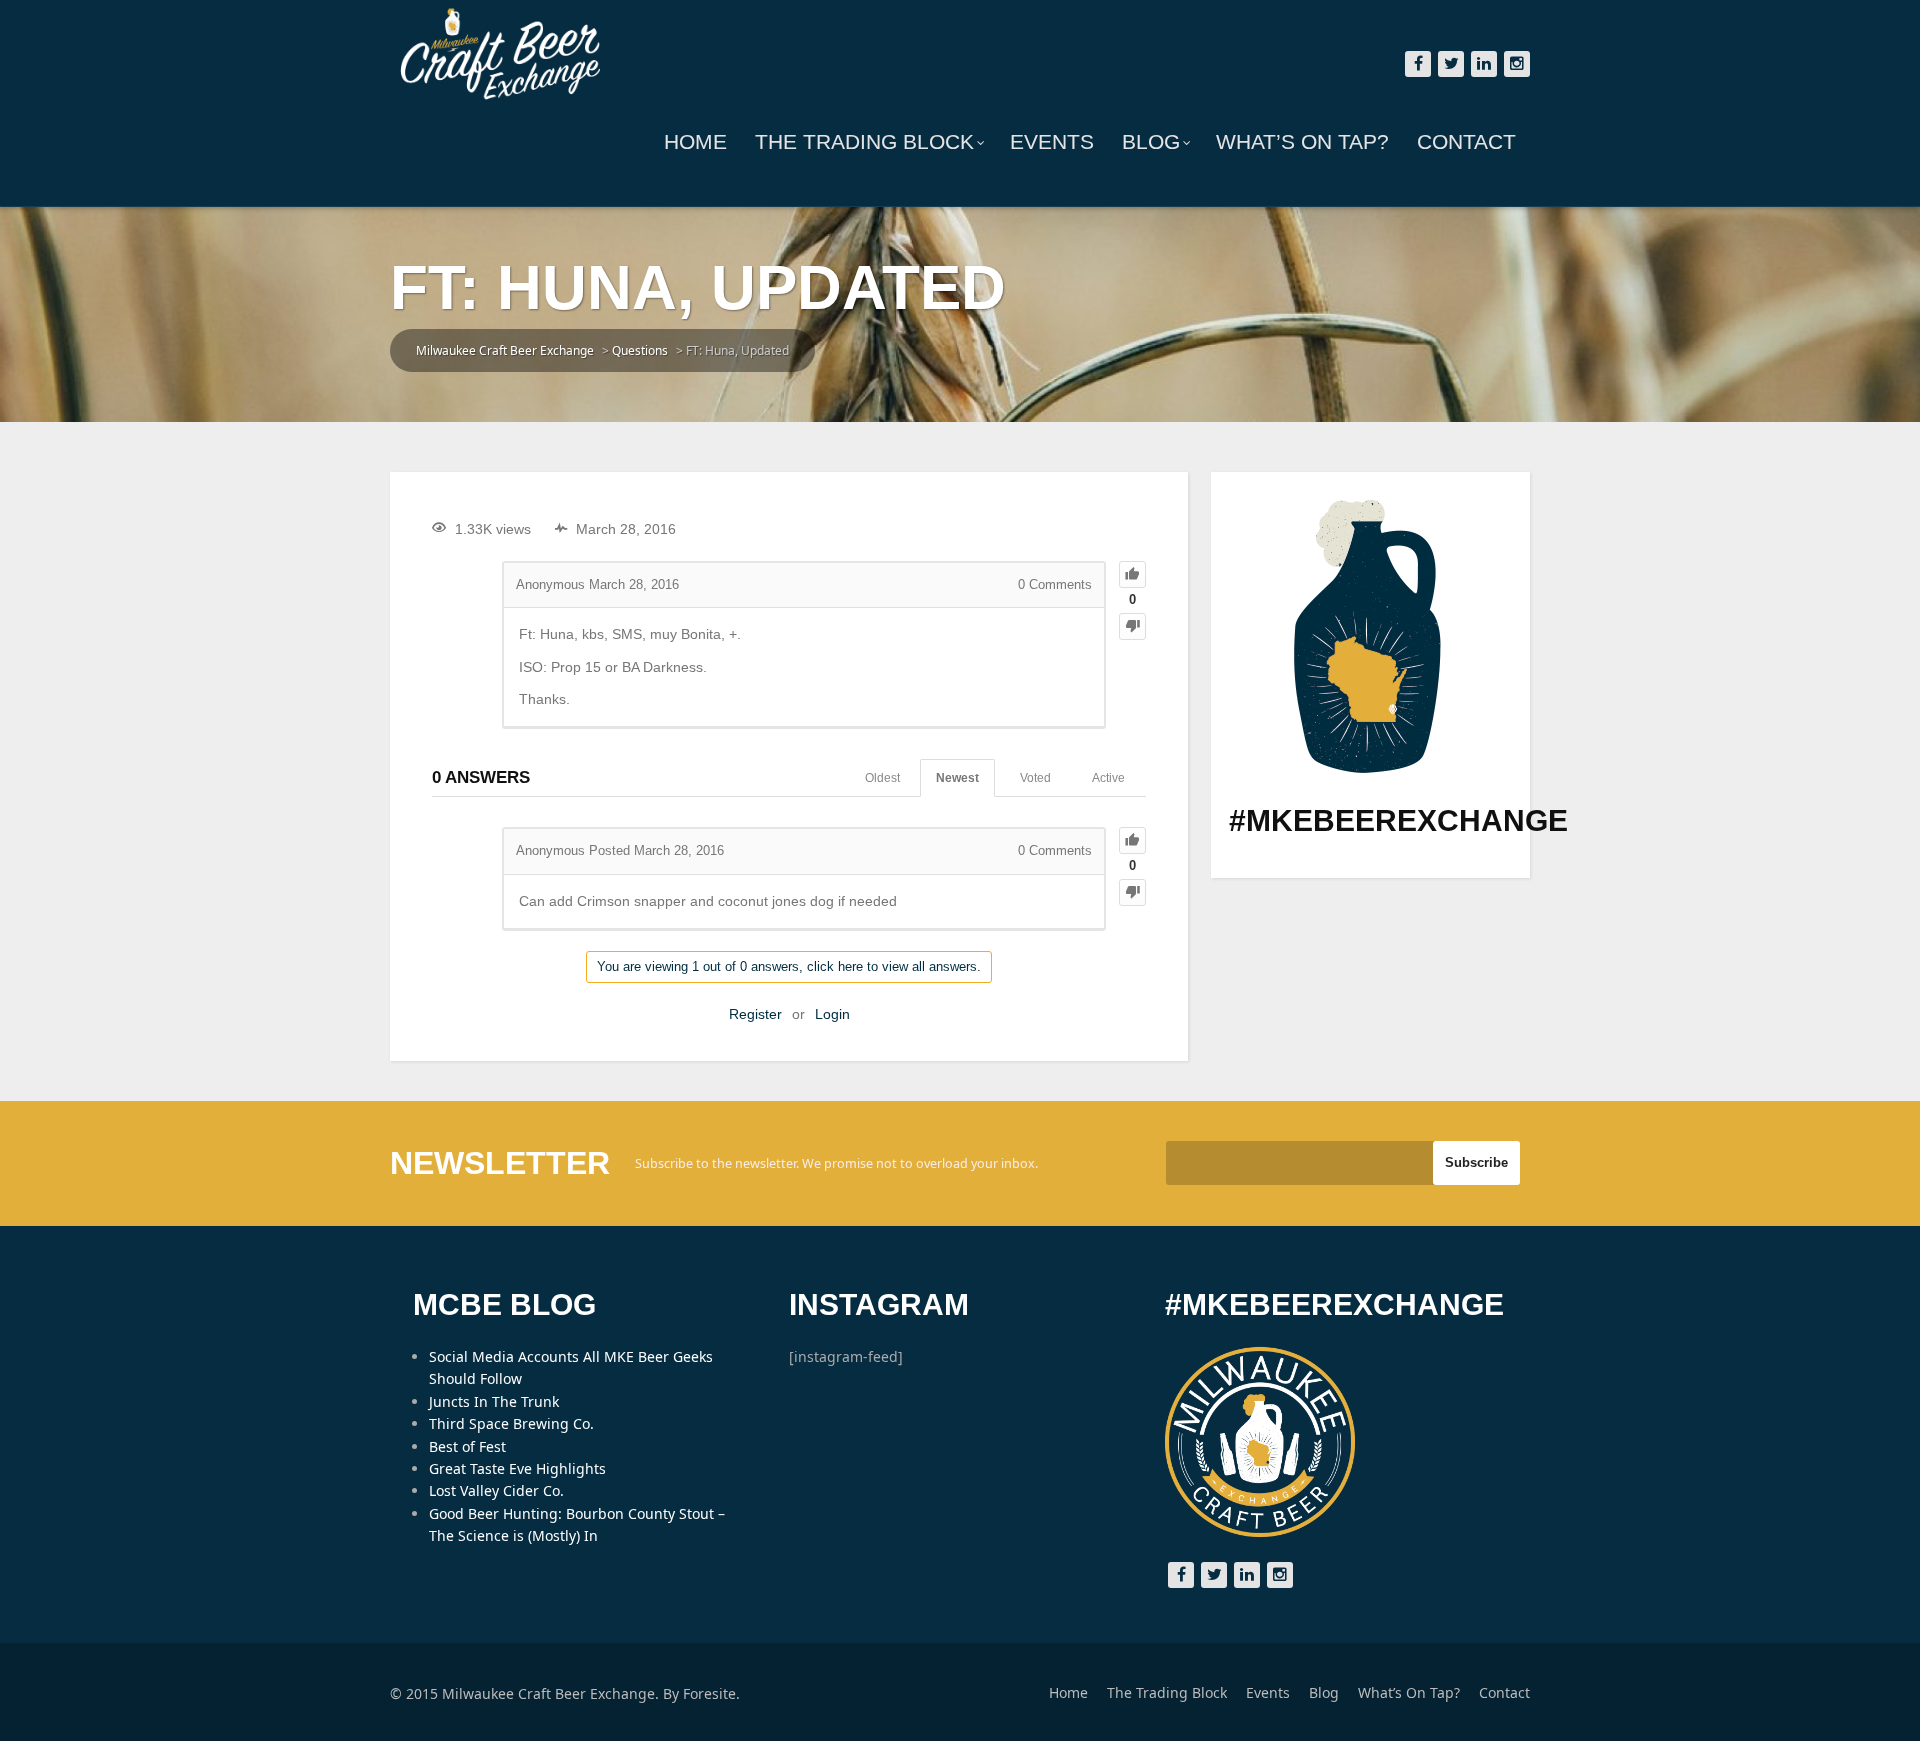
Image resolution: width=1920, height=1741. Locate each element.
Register (755, 1014)
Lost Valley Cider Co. (496, 1490)
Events (1052, 141)
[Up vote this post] (1132, 574)
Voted (1035, 778)
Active (1108, 778)
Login (832, 1014)
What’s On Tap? (1302, 141)
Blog (1151, 141)
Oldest (882, 778)
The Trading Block (864, 141)
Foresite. (711, 1693)
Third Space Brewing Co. (511, 1423)
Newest (957, 778)
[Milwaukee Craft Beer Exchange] (500, 54)
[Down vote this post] (1132, 626)
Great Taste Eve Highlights (517, 1468)
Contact (1466, 141)
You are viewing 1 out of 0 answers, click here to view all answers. (789, 966)
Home (695, 141)
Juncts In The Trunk (494, 1401)
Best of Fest (467, 1446)
